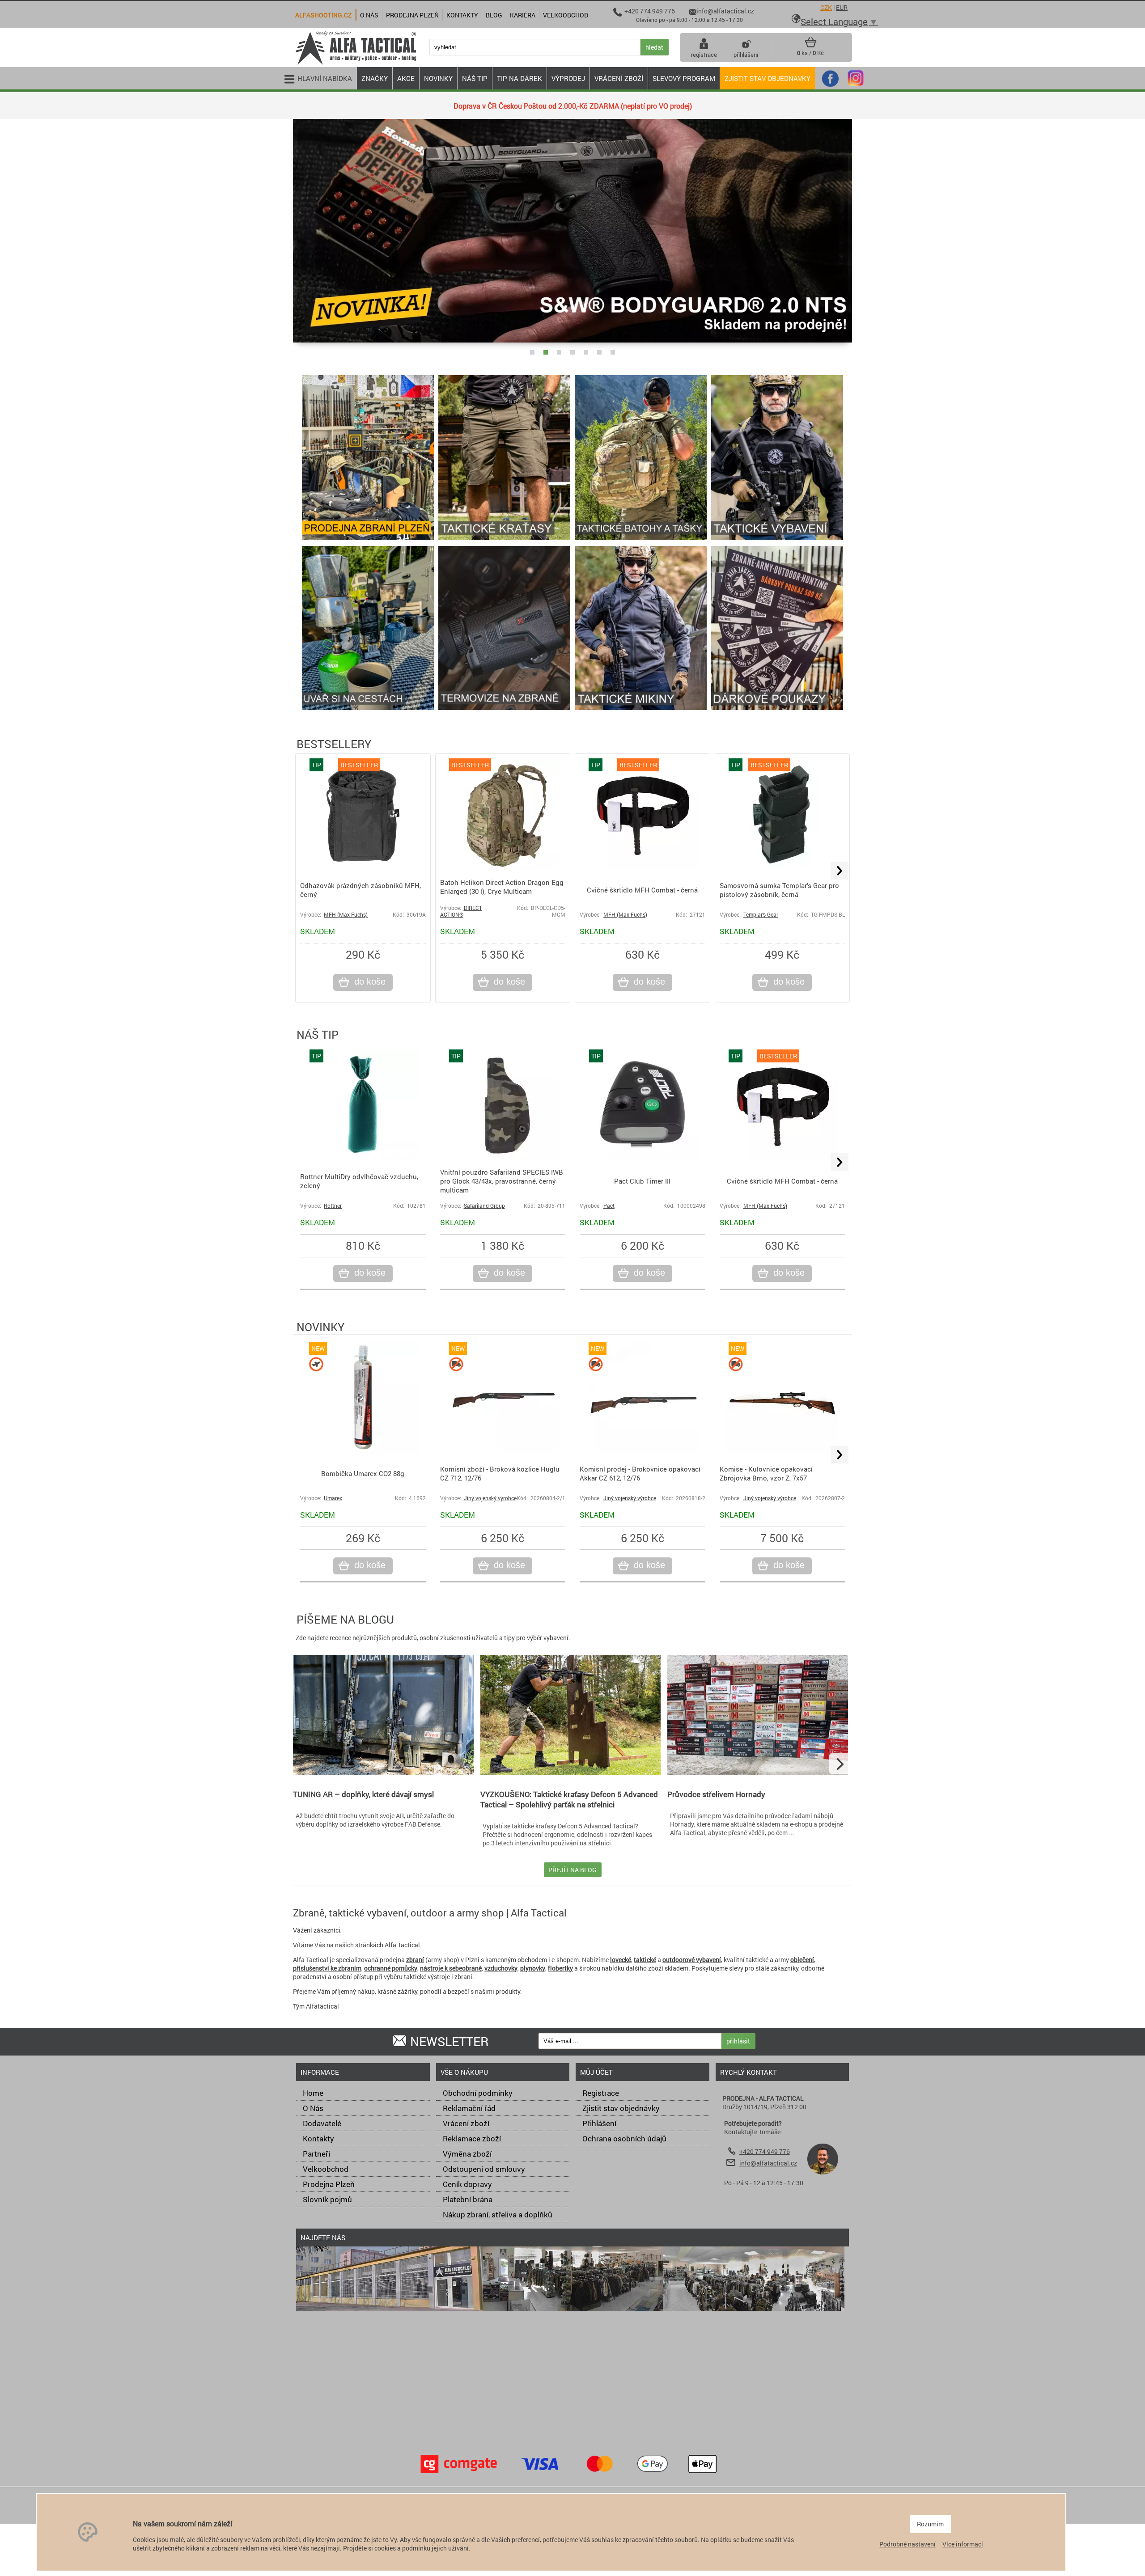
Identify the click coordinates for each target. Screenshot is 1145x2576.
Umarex (333, 1498)
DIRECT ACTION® (461, 911)
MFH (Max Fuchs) (346, 915)
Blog (494, 15)
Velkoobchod (326, 2169)
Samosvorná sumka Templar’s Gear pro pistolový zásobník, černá (779, 890)
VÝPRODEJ (568, 78)
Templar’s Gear (761, 915)
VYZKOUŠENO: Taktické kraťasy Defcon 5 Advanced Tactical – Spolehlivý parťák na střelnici (569, 1799)
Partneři (316, 2154)
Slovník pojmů (327, 2199)
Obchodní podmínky (478, 2093)
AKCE (406, 78)
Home (313, 2093)
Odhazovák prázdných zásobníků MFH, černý (360, 890)
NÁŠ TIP (475, 78)
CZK (826, 7)
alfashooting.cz (323, 15)
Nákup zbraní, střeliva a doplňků (498, 2214)
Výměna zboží (467, 2154)
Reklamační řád (469, 2108)
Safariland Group (484, 1206)
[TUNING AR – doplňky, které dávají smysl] (383, 1773)
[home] (356, 64)
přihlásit (738, 2041)
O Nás (313, 2108)
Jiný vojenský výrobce (490, 1498)
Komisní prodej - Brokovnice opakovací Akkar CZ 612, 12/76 (640, 1473)
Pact (609, 1206)
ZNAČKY (375, 78)
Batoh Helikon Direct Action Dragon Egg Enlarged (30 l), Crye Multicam (502, 887)
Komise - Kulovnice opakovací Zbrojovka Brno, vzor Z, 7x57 (766, 1473)
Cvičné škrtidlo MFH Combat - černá (642, 890)
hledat (654, 47)
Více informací (963, 2544)
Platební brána (468, 2199)
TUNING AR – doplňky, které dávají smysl (363, 1794)
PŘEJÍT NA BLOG (572, 1870)
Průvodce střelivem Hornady (716, 1794)
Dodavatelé (322, 2123)
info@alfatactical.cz (768, 2163)
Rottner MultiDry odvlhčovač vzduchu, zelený (359, 1181)
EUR (842, 7)
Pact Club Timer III (642, 1181)
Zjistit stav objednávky (768, 78)
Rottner (333, 1206)
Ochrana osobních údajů (624, 2138)
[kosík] (811, 46)
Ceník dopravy (467, 2184)
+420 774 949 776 (765, 2151)
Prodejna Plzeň (329, 2184)
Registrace (601, 2093)
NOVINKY (438, 78)
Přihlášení (599, 2123)
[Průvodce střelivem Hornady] (758, 1773)
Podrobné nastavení (908, 2544)
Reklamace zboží (472, 2138)
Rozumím (930, 2524)
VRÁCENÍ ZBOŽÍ (619, 78)
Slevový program (684, 78)
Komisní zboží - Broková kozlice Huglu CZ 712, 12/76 (500, 1473)
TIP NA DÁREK (519, 78)
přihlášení (746, 55)
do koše (370, 981)
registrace (704, 55)
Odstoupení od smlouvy (484, 2169)
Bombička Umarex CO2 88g (363, 1473)
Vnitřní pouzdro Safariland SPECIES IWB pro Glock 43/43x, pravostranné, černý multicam (502, 1181)
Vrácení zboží (466, 2123)
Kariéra (523, 15)
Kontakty (318, 2138)
